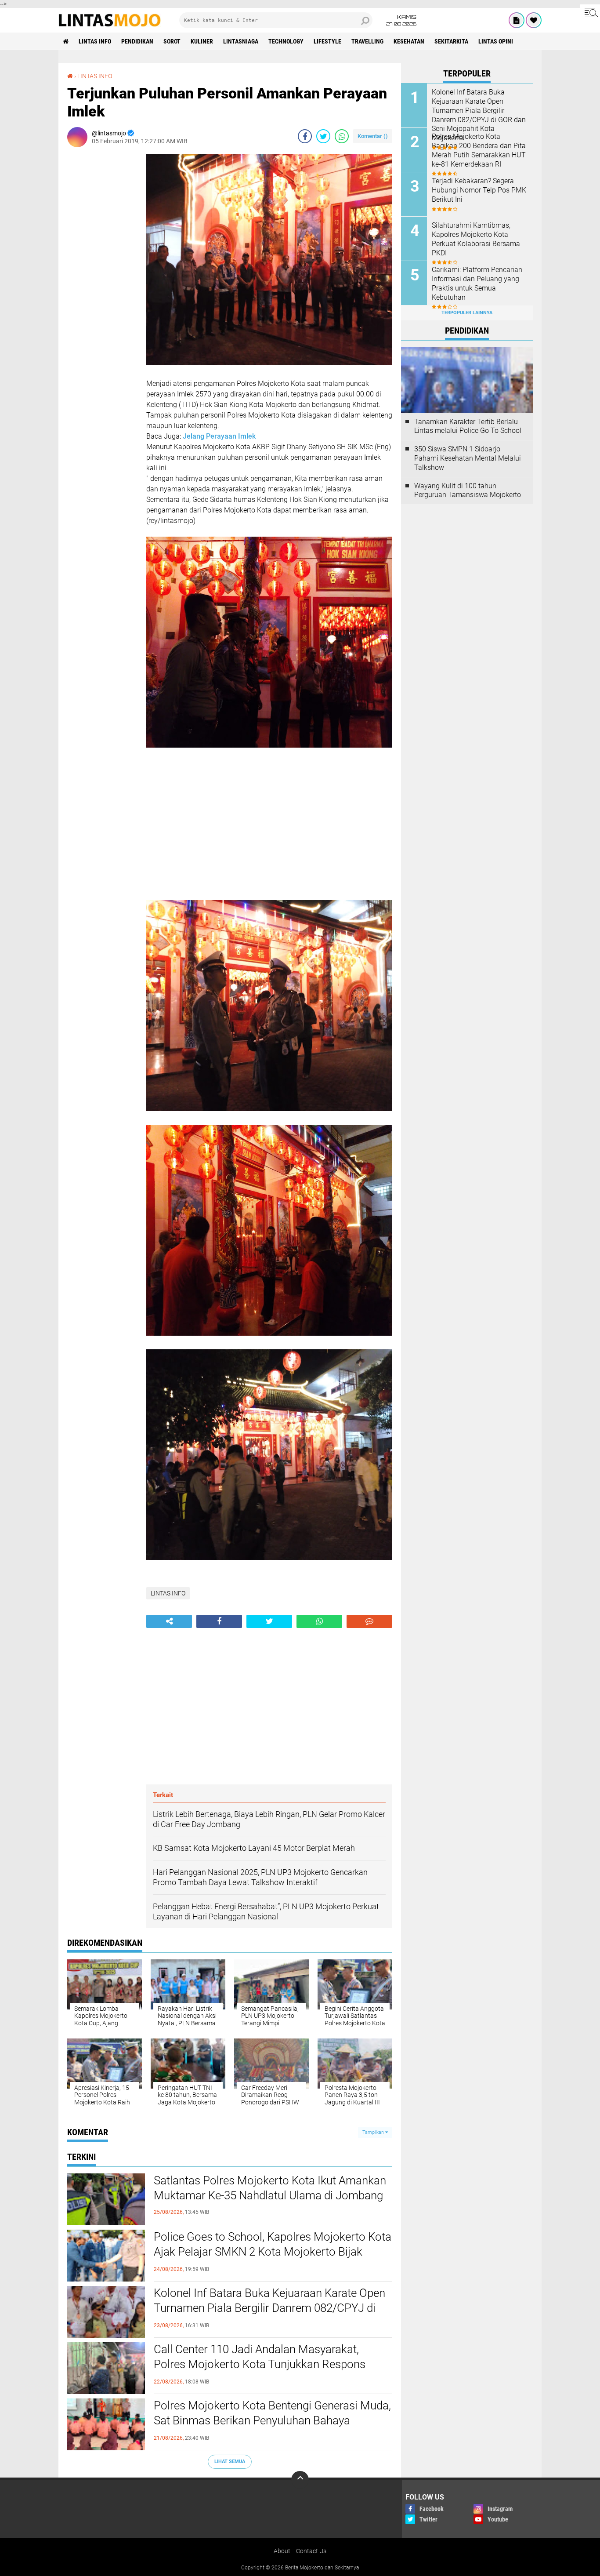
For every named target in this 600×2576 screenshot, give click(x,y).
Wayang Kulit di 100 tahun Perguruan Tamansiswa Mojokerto (468, 490)
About (282, 2551)
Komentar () (373, 136)
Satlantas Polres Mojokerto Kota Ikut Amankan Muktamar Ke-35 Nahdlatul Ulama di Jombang (270, 2188)
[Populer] (534, 20)
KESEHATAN (409, 41)
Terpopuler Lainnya (467, 313)
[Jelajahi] (590, 12)
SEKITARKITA (451, 41)
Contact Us (311, 2551)
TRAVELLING (367, 41)
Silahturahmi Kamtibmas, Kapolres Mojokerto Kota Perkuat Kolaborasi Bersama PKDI (476, 239)
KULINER (202, 41)
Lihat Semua (230, 2462)
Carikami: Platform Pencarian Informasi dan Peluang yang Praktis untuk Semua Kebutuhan (477, 283)
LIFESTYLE (327, 41)
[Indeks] (517, 20)
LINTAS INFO (95, 41)
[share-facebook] (305, 136)
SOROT (172, 41)
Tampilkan (374, 2132)
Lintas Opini (496, 41)
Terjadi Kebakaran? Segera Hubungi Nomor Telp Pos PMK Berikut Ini (479, 190)
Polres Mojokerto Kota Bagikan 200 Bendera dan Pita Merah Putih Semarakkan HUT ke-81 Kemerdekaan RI (479, 150)
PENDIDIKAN (137, 41)
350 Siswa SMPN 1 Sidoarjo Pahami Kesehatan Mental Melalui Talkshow (468, 458)
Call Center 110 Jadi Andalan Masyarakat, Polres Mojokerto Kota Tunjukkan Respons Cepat (260, 2364)
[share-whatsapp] (342, 136)
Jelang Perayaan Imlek (219, 436)
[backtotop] (300, 2480)
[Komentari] (369, 1621)
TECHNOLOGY (286, 41)
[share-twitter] (323, 136)
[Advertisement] (102, 286)
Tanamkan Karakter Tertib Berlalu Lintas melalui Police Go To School (468, 426)
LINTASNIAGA (241, 41)
